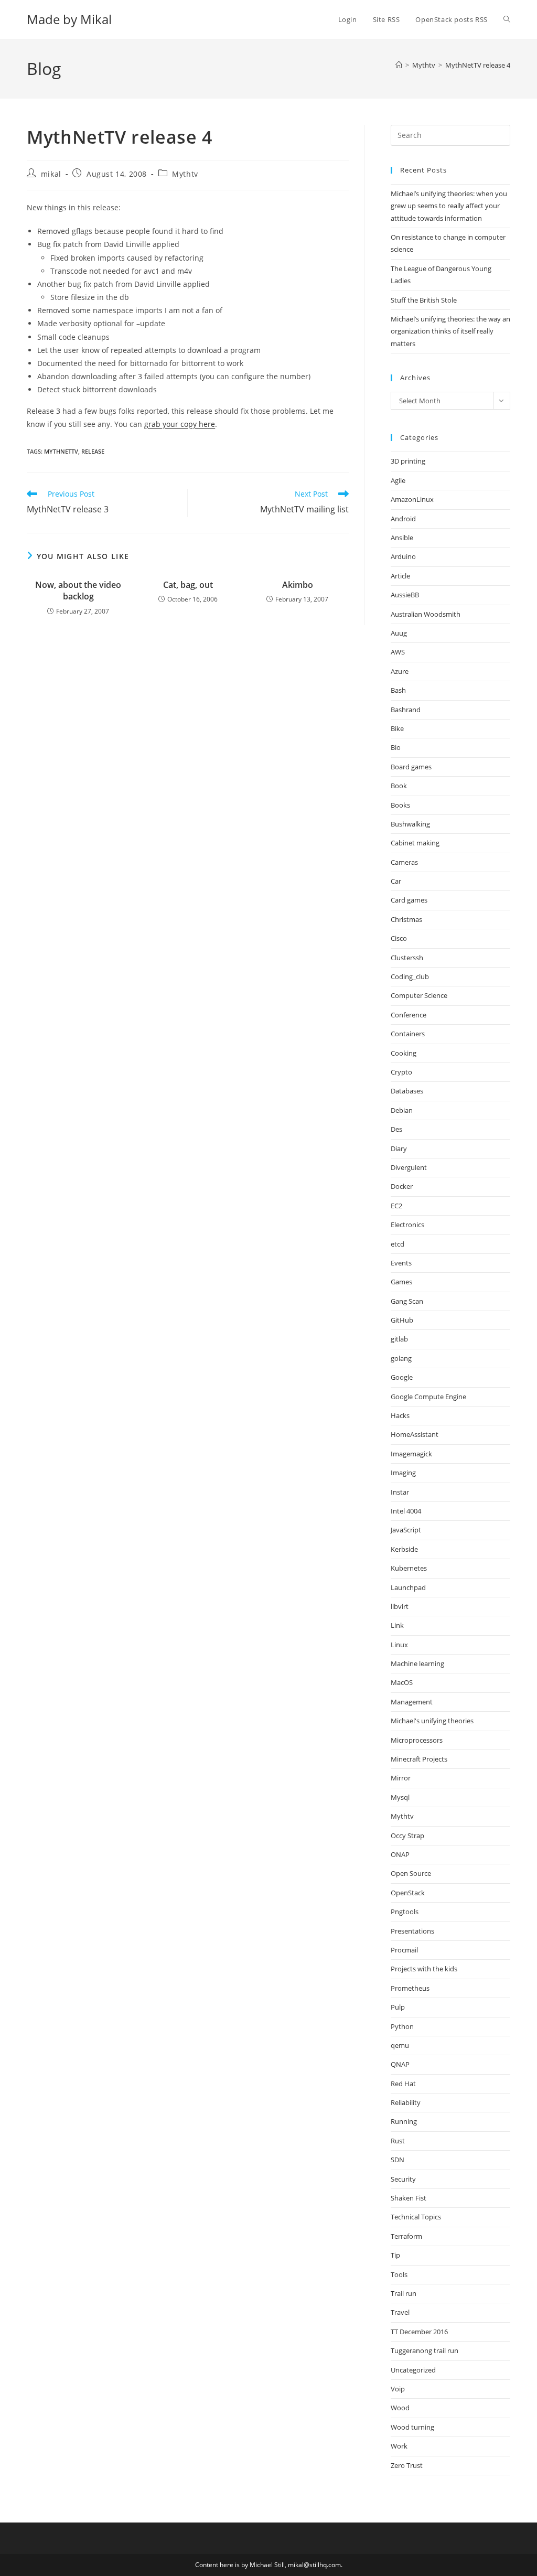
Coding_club (410, 976)
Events (401, 1263)
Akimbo (298, 585)
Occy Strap (407, 1836)
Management (412, 1702)
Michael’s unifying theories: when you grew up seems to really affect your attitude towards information (449, 206)
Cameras (404, 862)
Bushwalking (410, 824)
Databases (407, 1091)
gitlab (399, 1339)
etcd (398, 1244)
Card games (409, 900)
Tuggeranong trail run (425, 2350)
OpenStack (408, 1893)
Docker (402, 1186)
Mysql (400, 1797)
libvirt (400, 1606)
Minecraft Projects (419, 1759)
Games (401, 1282)
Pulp (398, 2007)
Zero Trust (407, 2465)
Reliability (406, 2102)
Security (403, 2179)
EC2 (396, 1206)
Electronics (407, 1225)
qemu (400, 2045)
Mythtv (185, 174)
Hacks (400, 1415)
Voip (398, 2389)
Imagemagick (411, 1454)
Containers (408, 1034)
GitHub (402, 1320)
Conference (409, 1015)
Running (404, 2121)
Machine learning (417, 1663)
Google (402, 1377)
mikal (51, 174)
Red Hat (403, 2084)
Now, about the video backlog (78, 591)
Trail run (404, 2293)
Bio (396, 747)
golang (401, 1358)
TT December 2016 (419, 2332)
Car (396, 881)
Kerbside (404, 1549)
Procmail (404, 1950)
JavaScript (406, 1530)
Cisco (399, 938)
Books (400, 805)
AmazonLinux (412, 499)
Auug (399, 633)
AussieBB (405, 595)
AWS (398, 652)
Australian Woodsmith (426, 614)
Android (403, 519)
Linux (399, 1645)
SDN (398, 2160)
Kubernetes (409, 1568)
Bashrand (406, 710)
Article (400, 576)
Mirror (401, 1778)
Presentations (412, 1931)
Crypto (401, 1072)
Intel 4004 (406, 1511)
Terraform (406, 2236)
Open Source (411, 1873)
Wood (400, 2408)
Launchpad (408, 1587)
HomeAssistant (415, 1434)
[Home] (399, 65)
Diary (399, 1149)
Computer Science (419, 995)
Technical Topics (416, 2217)
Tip (395, 2255)
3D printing (408, 461)
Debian (402, 1110)
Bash (398, 690)
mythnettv (61, 451)
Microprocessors (417, 1740)
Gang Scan (407, 1301)
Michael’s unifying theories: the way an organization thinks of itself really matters (450, 331)
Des (396, 1129)
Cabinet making (415, 843)
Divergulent (409, 1167)
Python (402, 2026)
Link (397, 1625)
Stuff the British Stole (424, 300)
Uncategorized (413, 2370)
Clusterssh (407, 958)
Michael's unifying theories (432, 1721)
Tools (399, 2274)
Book (399, 786)
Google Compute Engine (428, 1397)
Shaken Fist (409, 2198)
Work (399, 2446)
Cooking (404, 1053)
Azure (400, 671)
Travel (400, 2312)
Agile (398, 480)
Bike (397, 728)
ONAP (400, 1854)
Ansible (402, 538)
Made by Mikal (69, 19)
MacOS (402, 1682)
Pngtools (405, 1912)
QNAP (400, 2064)
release (93, 451)
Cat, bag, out (188, 585)
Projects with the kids (424, 1969)
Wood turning (412, 2427)
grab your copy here (180, 424)
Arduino (403, 556)
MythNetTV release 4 (478, 65)
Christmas (406, 919)
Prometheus (410, 1988)
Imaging (403, 1473)
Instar (400, 1492)
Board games (411, 767)
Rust (398, 2141)
